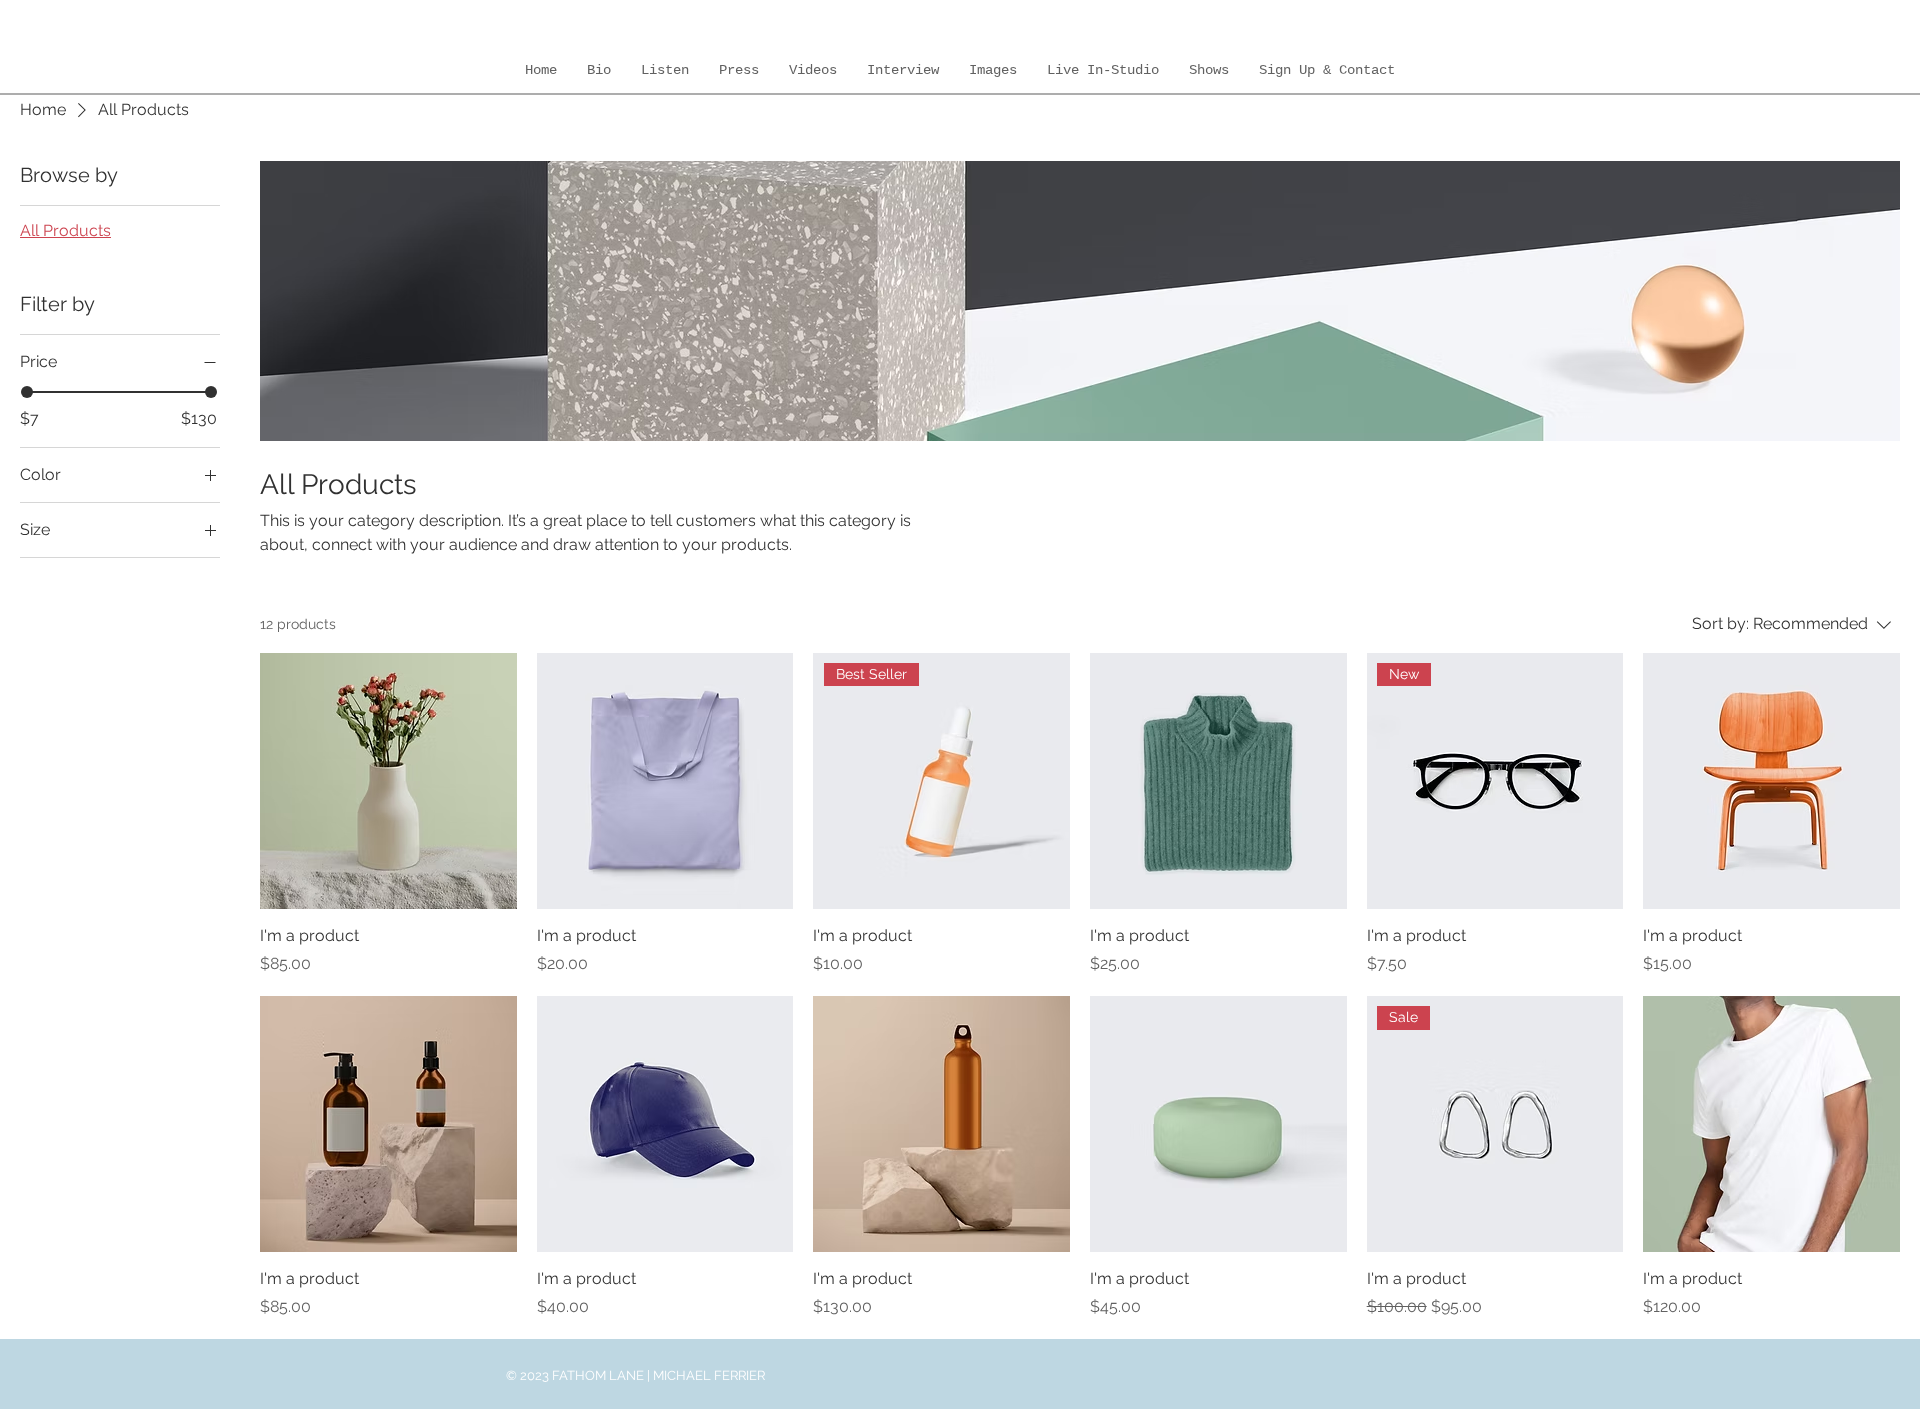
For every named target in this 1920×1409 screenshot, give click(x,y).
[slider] (27, 392)
